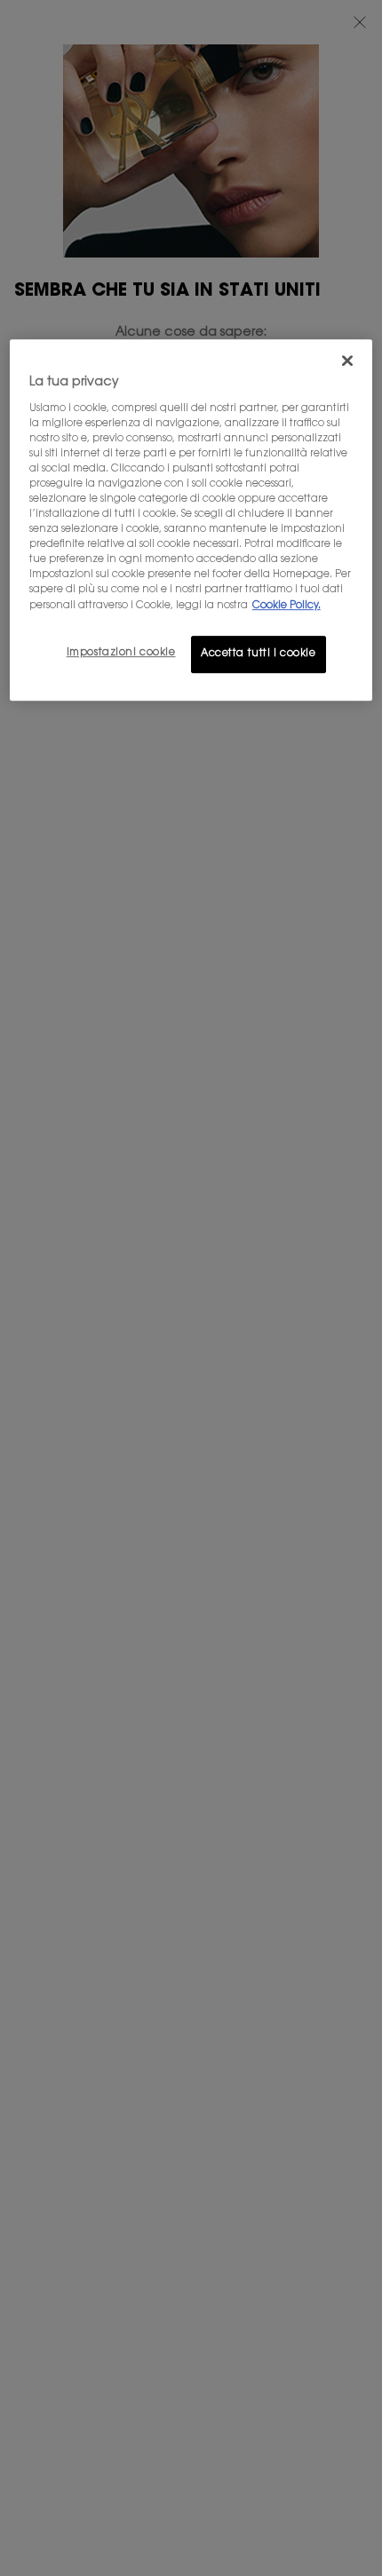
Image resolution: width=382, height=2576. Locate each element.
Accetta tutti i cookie (259, 654)
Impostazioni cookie (121, 653)
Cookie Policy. (286, 606)
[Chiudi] (347, 361)
